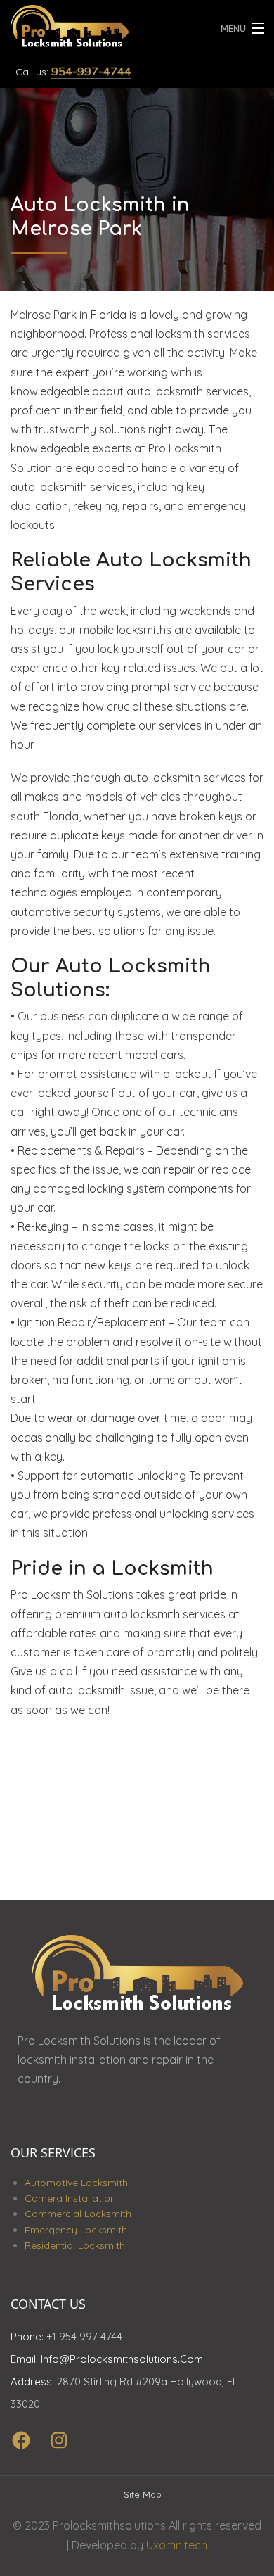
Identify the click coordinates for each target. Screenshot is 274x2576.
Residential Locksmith (75, 2245)
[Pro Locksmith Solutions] (103, 24)
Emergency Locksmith (76, 2230)
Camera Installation (70, 2198)
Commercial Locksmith (78, 2214)
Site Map (143, 2494)
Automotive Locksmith (76, 2183)
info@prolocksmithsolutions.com (122, 2359)
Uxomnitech (177, 2545)
